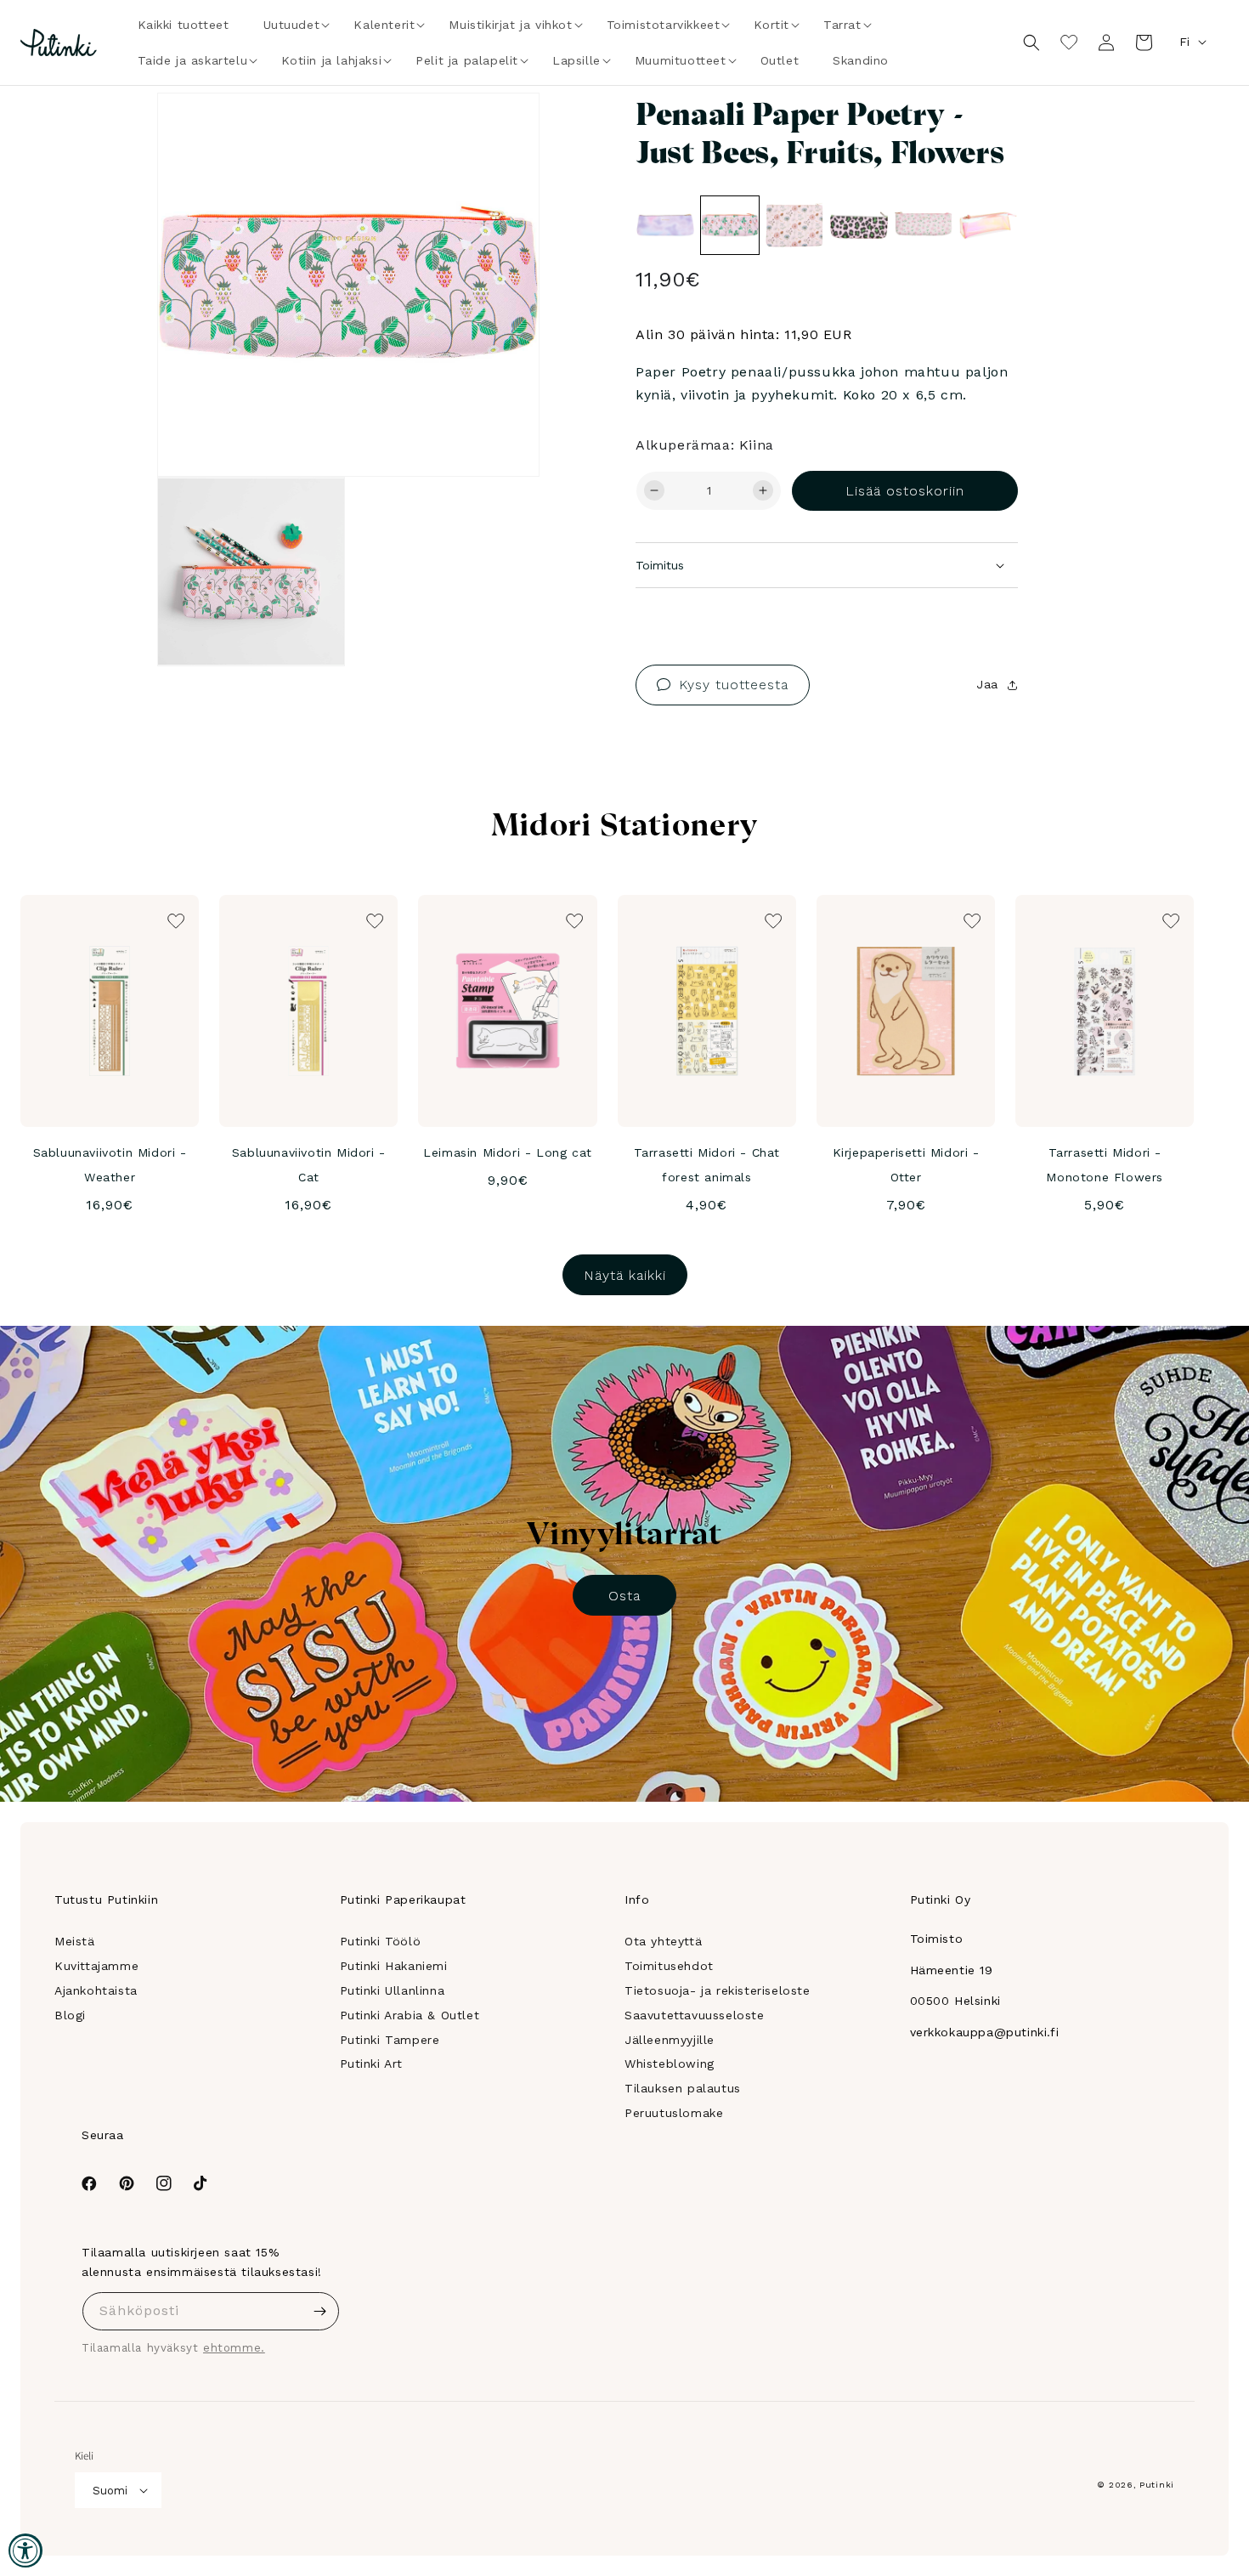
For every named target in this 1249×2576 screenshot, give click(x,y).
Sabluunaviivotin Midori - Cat (309, 1165)
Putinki (1157, 2485)
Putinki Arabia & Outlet (410, 2015)
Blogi (70, 2015)
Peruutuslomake (674, 2113)
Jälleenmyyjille (670, 2040)
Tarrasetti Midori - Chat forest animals (707, 1165)
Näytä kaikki (625, 1275)
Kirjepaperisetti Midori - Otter (906, 1165)
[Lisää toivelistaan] (503, 129)
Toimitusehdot (669, 1966)
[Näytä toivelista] (1069, 42)
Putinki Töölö (381, 1941)
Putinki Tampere (390, 2040)
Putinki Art (372, 2064)
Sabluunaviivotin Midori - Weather (110, 1165)
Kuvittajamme (96, 1966)
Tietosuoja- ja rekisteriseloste (718, 1990)
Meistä (75, 1941)
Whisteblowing (670, 2064)
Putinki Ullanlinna (393, 1990)
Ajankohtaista (96, 1990)
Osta (624, 1596)
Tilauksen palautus (683, 2088)
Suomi (110, 2491)
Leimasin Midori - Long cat (508, 1152)
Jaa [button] (987, 684)
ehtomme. (234, 2348)
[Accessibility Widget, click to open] (25, 2551)
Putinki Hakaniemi (394, 1966)
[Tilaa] (320, 2311)
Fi (1184, 42)
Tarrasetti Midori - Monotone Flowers (1105, 1165)
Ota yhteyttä (663, 1941)
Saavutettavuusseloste (695, 2015)
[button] (292, 25)
